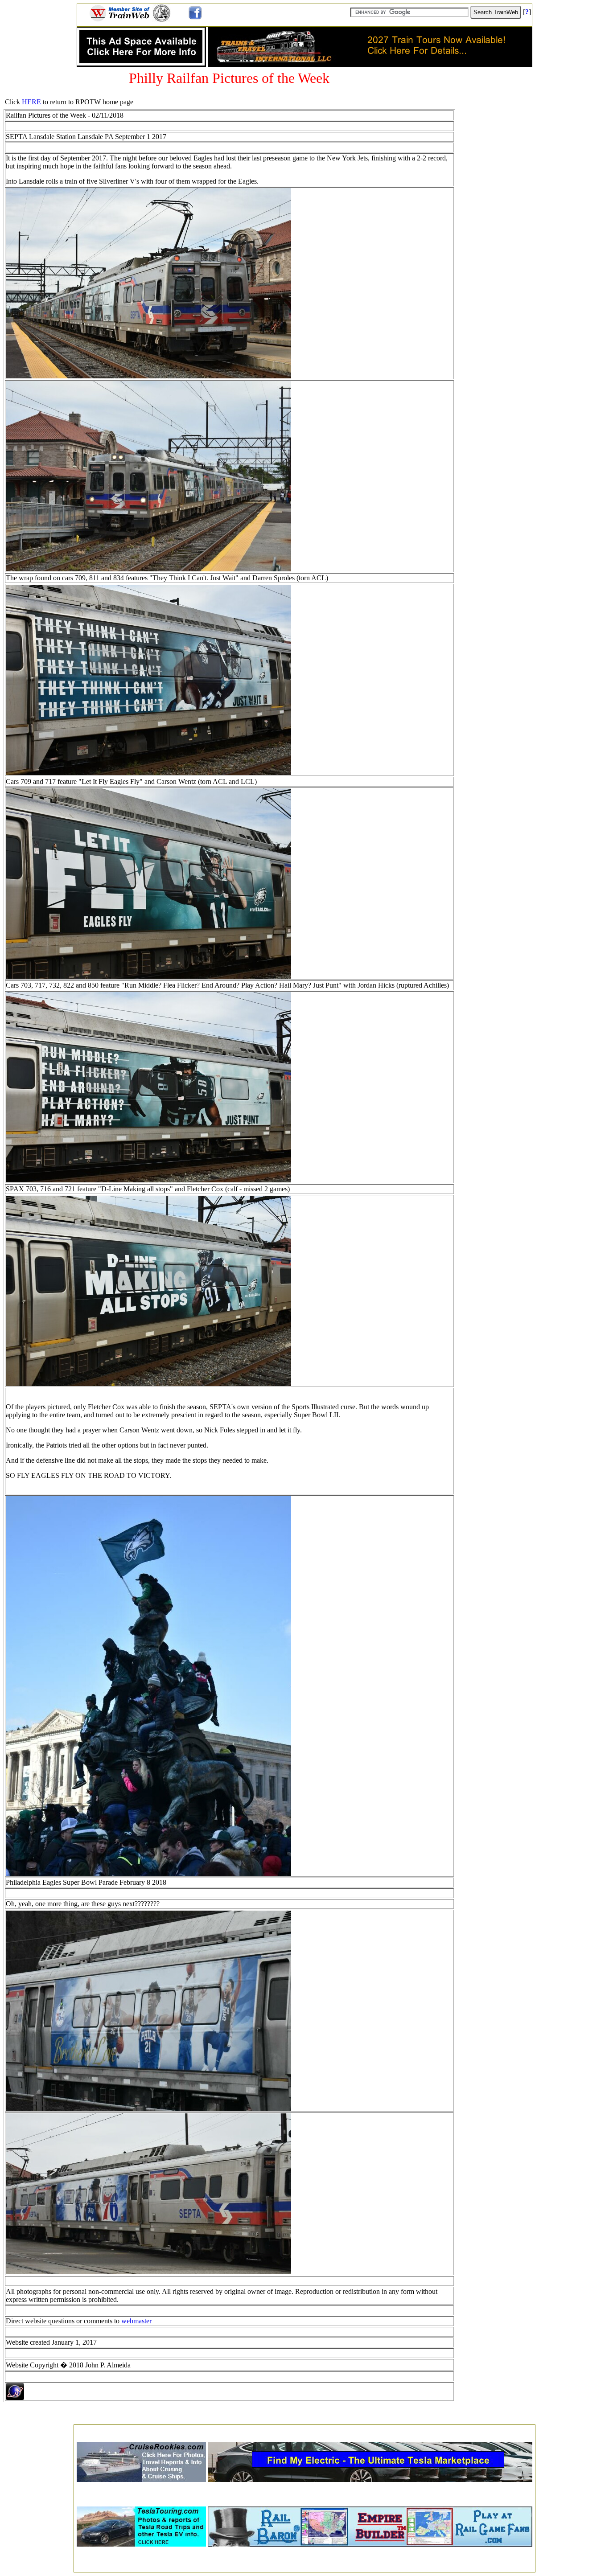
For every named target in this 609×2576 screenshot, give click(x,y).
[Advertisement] (304, 2430)
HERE (31, 102)
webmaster (136, 2321)
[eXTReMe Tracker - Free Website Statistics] (15, 2398)
